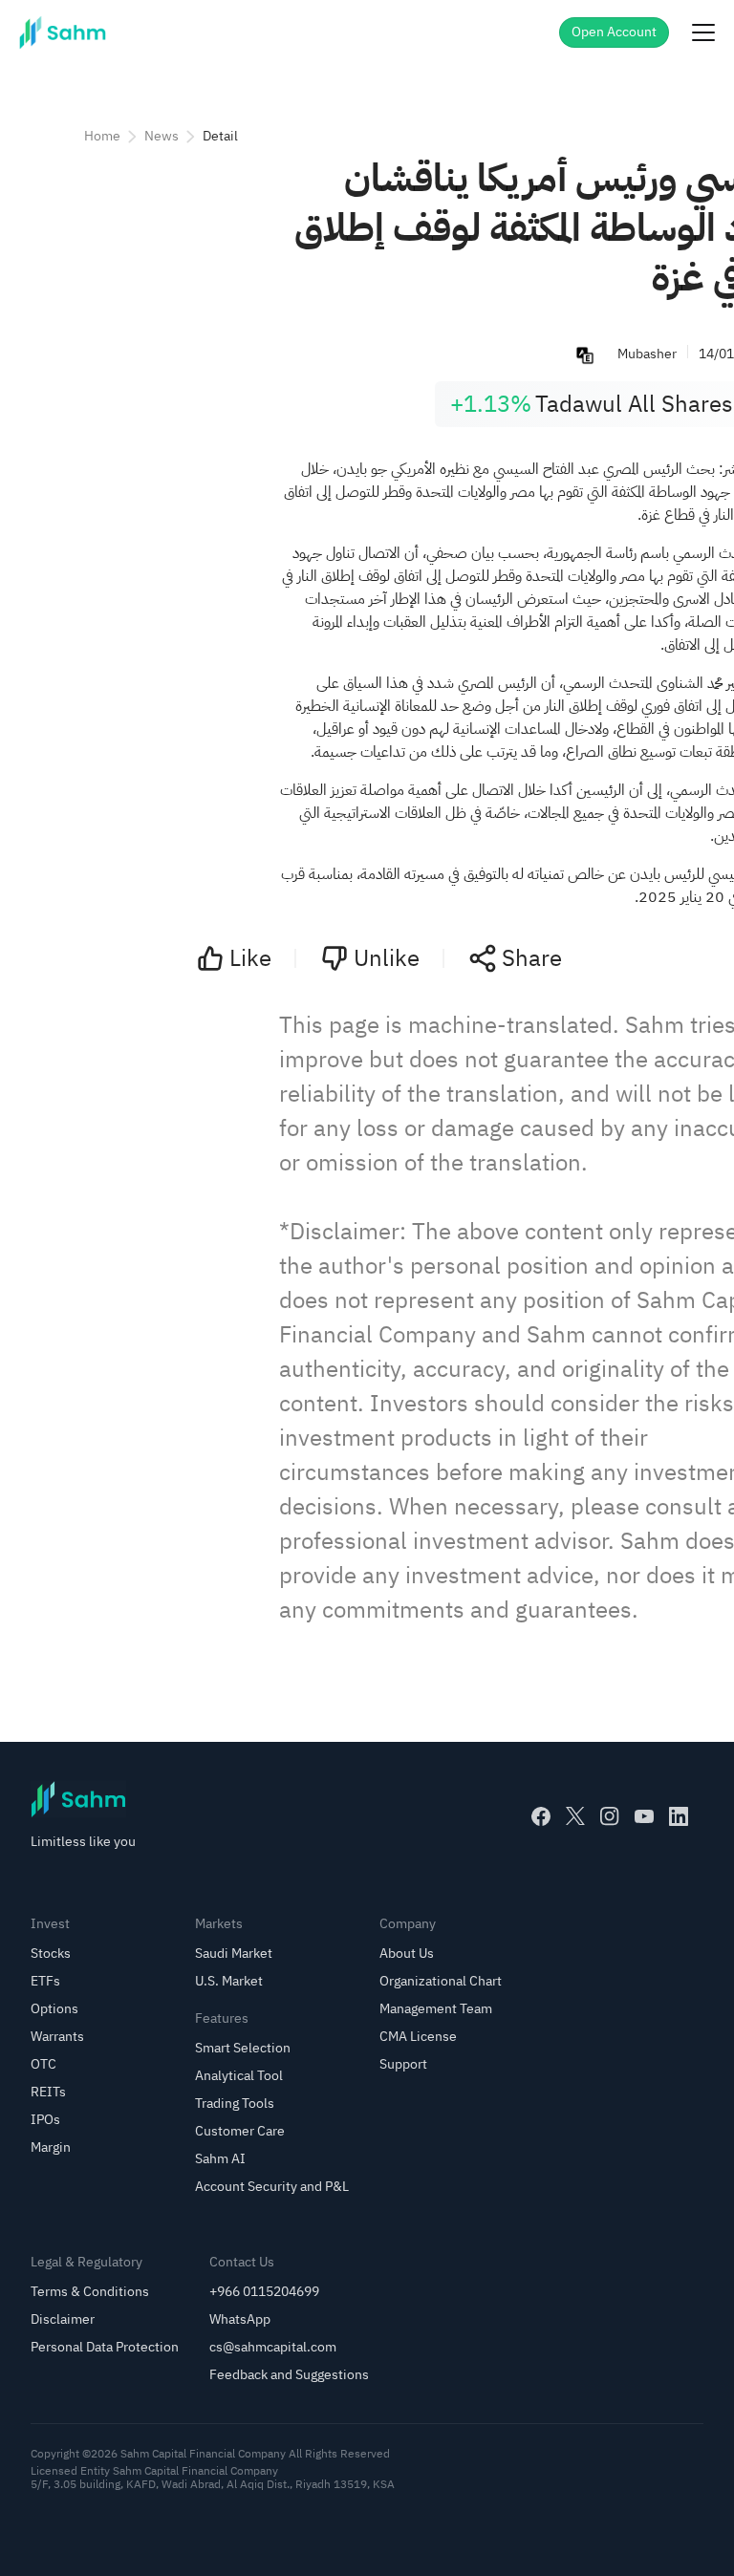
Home (102, 136)
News (162, 136)
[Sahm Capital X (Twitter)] (575, 1816)
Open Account (614, 32)
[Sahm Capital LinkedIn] (679, 1816)
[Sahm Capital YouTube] (644, 1816)
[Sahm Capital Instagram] (610, 1816)
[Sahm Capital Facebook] (541, 1816)
